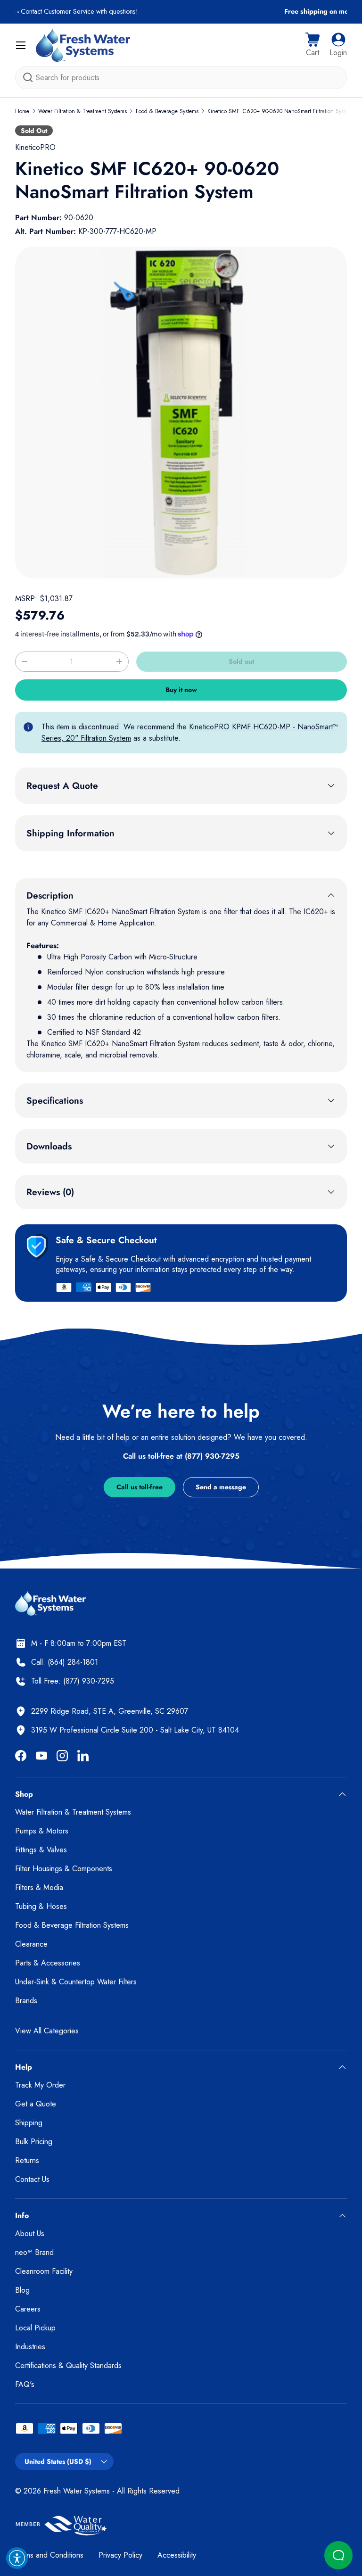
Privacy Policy (120, 2555)
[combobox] (181, 78)
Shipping (29, 2123)
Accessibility (177, 2555)
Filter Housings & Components (64, 1869)
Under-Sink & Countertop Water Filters (76, 1982)
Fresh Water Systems (77, 2491)
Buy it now (181, 690)
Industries (30, 2347)
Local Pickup (35, 2328)
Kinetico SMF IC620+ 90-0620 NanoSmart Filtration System (280, 111)
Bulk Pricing (34, 2142)
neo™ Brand (34, 2252)
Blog (22, 2290)
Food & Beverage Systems (167, 111)
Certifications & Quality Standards (68, 2365)
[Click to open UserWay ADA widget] (17, 2558)
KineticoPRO (35, 147)
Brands (26, 2001)
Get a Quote (36, 2104)
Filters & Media (39, 1887)
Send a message (221, 1487)
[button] (313, 45)
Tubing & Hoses (41, 1906)
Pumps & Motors (42, 1831)
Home (22, 111)
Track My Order (40, 2085)
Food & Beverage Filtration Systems (72, 1925)
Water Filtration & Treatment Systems (82, 111)
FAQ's (25, 2384)
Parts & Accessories (48, 1963)
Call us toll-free (140, 1487)
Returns (27, 2160)
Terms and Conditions (49, 2555)
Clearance (31, 1944)
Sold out (241, 661)
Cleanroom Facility (44, 2271)
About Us (30, 2233)
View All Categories (47, 2031)
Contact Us (32, 2179)
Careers (28, 2309)
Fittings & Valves (41, 1850)
